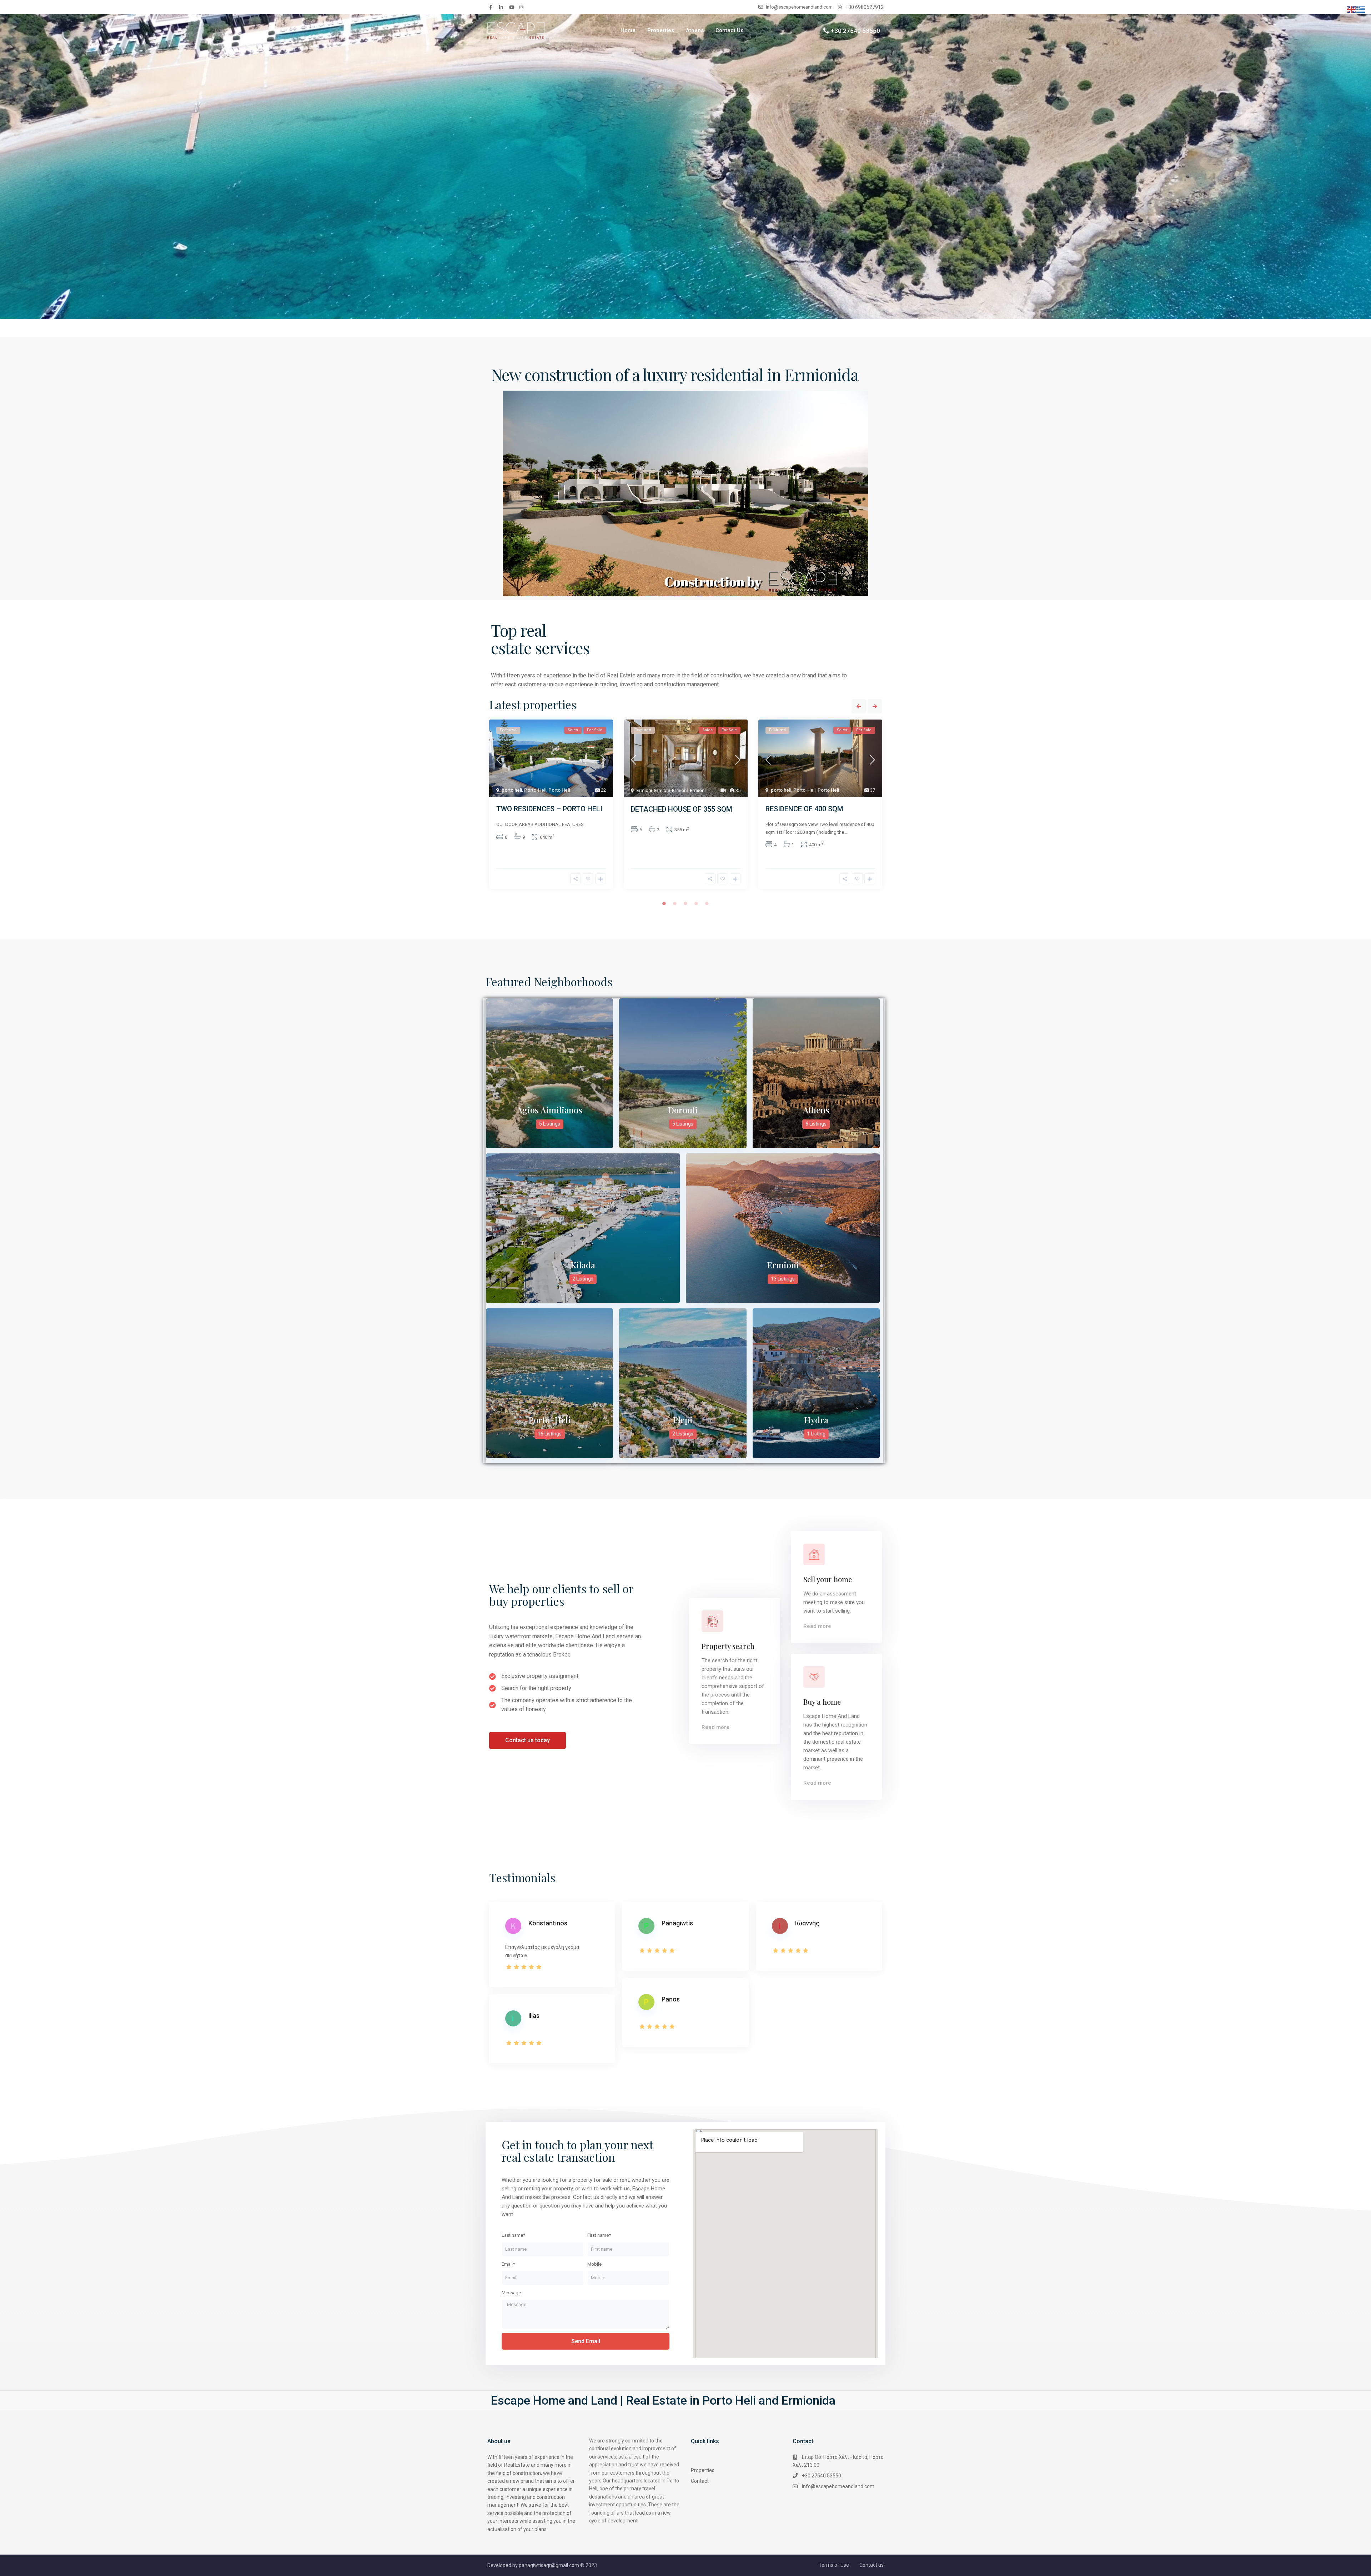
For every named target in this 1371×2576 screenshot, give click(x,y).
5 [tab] (707, 903)
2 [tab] (675, 903)
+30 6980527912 (865, 7)
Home (628, 30)
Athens (695, 30)
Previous (859, 706)
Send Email (586, 2341)
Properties (661, 30)
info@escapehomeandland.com (838, 2486)
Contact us (872, 2565)
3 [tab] (685, 903)
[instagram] (522, 7)
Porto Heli (559, 790)
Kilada (583, 1265)
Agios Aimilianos (550, 1110)
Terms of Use (834, 2565)
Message (511, 2293)
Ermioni (644, 790)
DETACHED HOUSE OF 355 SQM (682, 809)
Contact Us (729, 30)
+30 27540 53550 (855, 30)
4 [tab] (696, 903)
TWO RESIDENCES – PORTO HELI (549, 809)
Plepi (683, 1420)
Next (875, 706)
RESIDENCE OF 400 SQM (804, 809)
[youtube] (512, 7)
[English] (1352, 9)
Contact (700, 2481)
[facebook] (492, 7)
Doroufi (683, 1110)
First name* (599, 2235)
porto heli (512, 790)
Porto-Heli (535, 790)
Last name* (513, 2235)
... (847, 832)
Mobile (594, 2264)
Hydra (816, 1420)
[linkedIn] (502, 7)
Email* (508, 2264)
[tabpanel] (551, 807)
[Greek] (1361, 9)
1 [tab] (664, 903)
